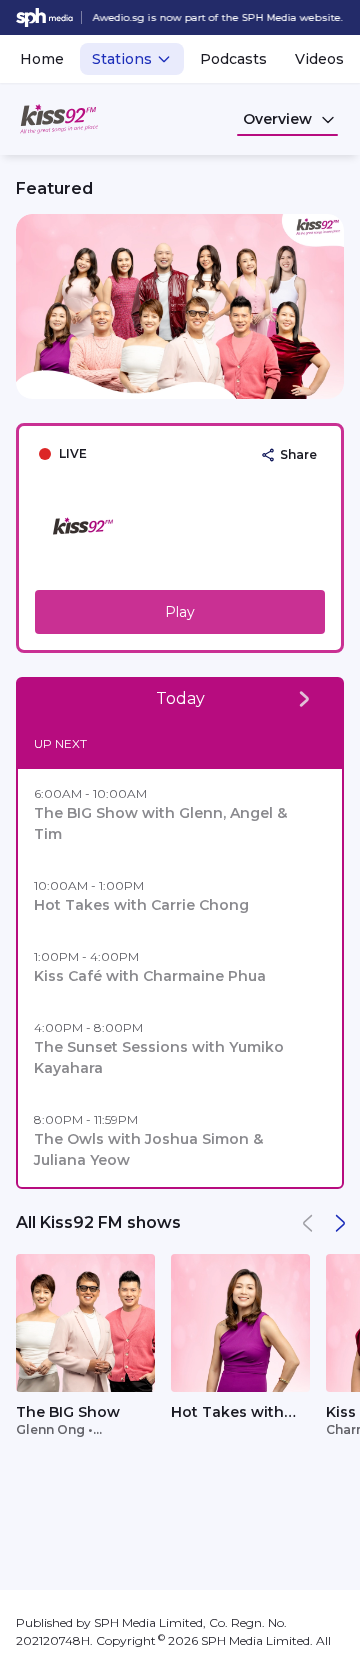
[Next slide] (332, 306)
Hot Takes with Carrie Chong (227, 1413)
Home (42, 59)
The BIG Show (68, 1412)
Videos (319, 59)
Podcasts (233, 59)
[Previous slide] (28, 306)
